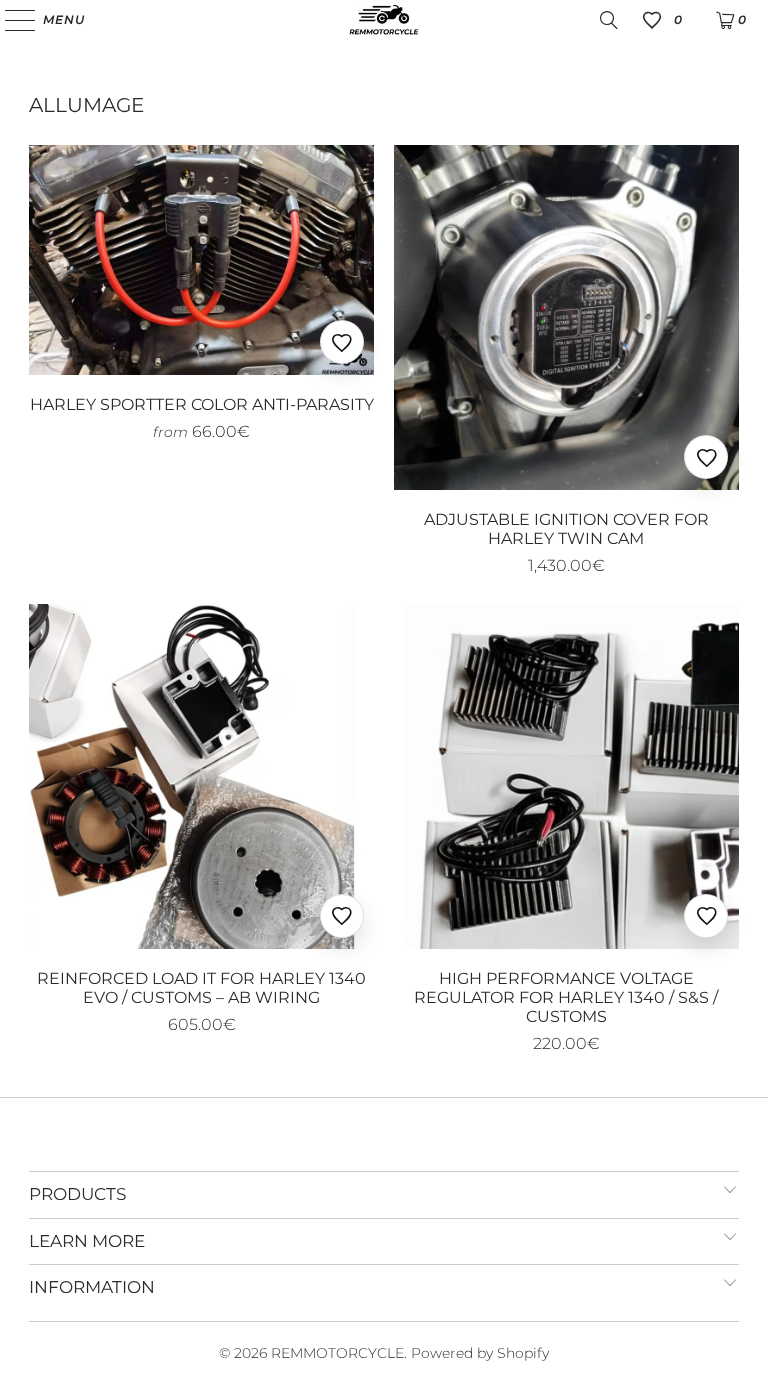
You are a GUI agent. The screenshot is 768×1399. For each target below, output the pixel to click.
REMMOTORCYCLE (337, 1353)
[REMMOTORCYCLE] (384, 20)
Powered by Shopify (480, 1353)
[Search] (609, 20)
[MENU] (10, 20)
